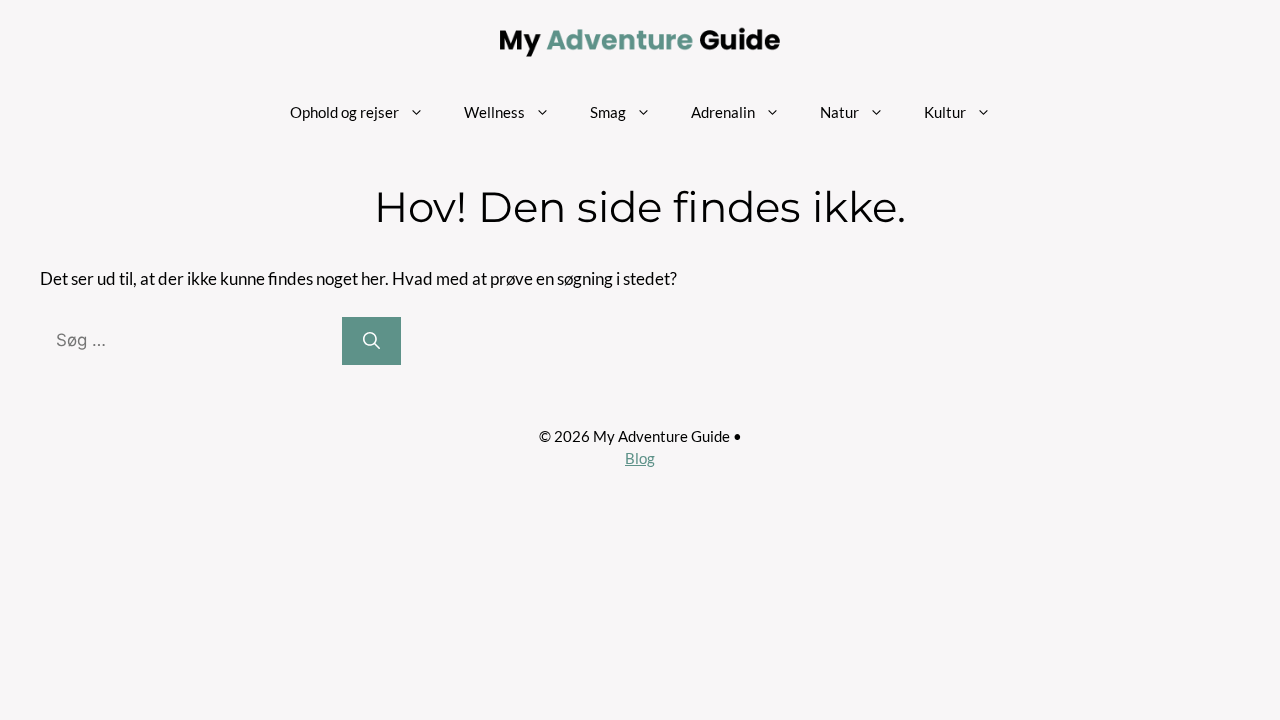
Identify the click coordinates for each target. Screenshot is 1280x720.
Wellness (494, 112)
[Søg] (371, 341)
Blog (640, 458)
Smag (608, 112)
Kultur (945, 112)
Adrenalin (723, 112)
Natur (839, 112)
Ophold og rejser (344, 112)
